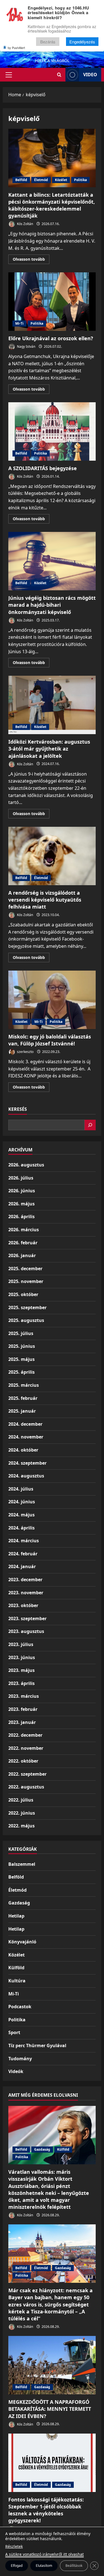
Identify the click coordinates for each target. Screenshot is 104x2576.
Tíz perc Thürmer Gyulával (37, 2045)
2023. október (23, 1605)
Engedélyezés (82, 42)
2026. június (22, 1191)
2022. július (21, 1800)
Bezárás (48, 42)
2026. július (21, 1178)
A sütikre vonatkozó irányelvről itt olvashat (45, 2554)
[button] (9, 75)
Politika (80, 180)
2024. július (21, 1489)
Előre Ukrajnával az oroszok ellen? (52, 302)
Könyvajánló (22, 1942)
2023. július (21, 1644)
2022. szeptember (27, 1774)
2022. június (22, 1813)
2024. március (24, 1541)
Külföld (16, 1968)
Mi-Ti (19, 323)
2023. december (25, 1580)
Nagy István (26, 346)
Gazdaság (19, 1903)
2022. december (25, 1735)
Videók (16, 2071)
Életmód (41, 180)
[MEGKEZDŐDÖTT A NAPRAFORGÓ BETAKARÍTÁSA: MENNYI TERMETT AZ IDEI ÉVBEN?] (52, 2365)
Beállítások (74, 2566)
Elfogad (17, 2566)
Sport (14, 2032)
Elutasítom (44, 2566)
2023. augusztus (26, 1631)
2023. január (22, 1722)
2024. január (22, 1566)
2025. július (21, 1333)
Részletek (14, 2546)
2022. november (26, 1748)
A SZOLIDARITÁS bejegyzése (52, 431)
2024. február (23, 1554)
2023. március (24, 1696)
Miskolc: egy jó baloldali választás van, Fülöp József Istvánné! (52, 1000)
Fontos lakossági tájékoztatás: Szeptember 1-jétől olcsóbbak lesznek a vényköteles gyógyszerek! (46, 2510)
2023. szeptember (27, 1618)
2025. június (22, 1346)
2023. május (21, 1670)
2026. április (21, 1217)
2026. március (24, 1230)
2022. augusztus (26, 1787)
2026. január (22, 1255)
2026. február (23, 1243)
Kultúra (17, 1981)
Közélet (61, 180)
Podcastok (20, 2007)
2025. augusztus (26, 1320)
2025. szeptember (27, 1307)
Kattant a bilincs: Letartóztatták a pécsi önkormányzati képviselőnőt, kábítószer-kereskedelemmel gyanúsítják (52, 158)
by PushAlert (16, 48)
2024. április (21, 1528)
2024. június (22, 1502)
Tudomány (20, 2059)
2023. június (22, 1657)
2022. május (21, 1826)
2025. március (24, 1385)
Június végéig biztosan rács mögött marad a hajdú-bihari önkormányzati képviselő (52, 561)
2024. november (26, 1437)
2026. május (21, 1204)
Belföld (21, 180)
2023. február (23, 1709)
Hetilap (16, 1916)
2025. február (23, 1398)
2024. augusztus (26, 1476)
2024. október (23, 1450)
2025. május (21, 1359)
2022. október (23, 1761)
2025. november (26, 1281)
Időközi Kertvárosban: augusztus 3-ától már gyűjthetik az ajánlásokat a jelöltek (52, 705)
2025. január (22, 1411)
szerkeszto (25, 1052)
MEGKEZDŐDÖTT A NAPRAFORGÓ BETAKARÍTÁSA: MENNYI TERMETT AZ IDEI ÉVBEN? (50, 2409)
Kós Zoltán (25, 224)
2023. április (21, 1683)
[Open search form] (59, 75)
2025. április (21, 1372)
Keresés (18, 1109)
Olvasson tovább (31, 260)
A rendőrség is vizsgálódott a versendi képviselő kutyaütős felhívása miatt (52, 856)
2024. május (21, 1515)
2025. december (25, 1269)
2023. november (26, 1593)
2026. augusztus (26, 1165)
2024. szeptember (27, 1463)
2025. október (23, 1294)
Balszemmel (22, 1864)
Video (90, 75)
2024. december (25, 1424)
